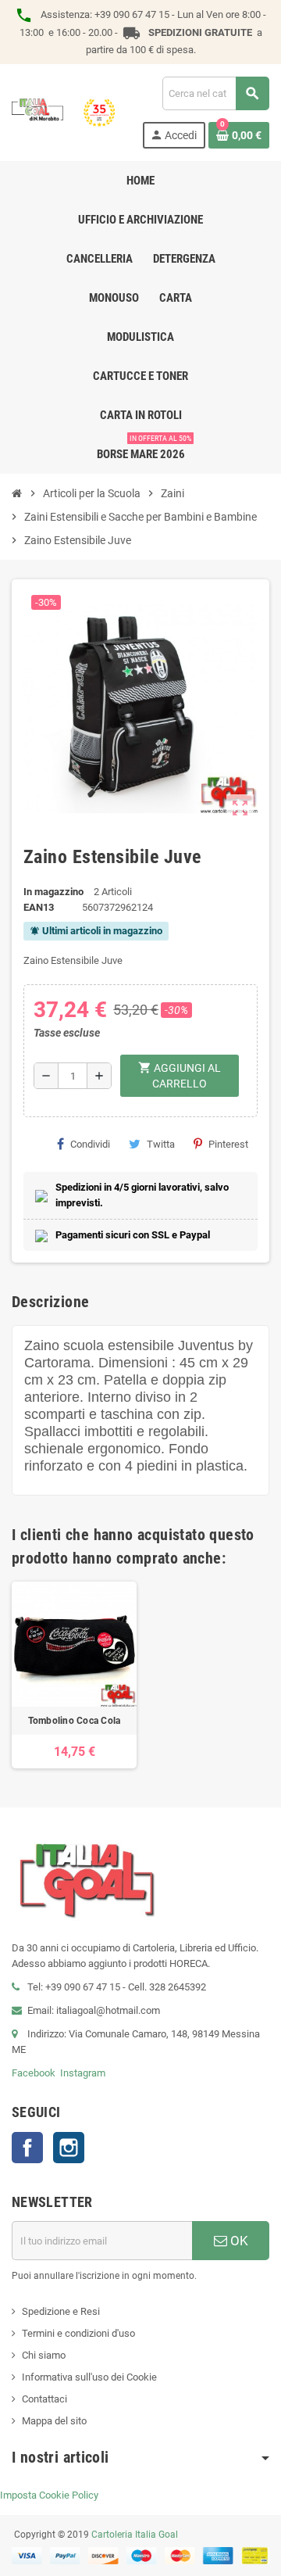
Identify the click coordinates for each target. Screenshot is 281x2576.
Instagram (83, 2073)
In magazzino (53, 892)
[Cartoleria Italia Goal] (63, 111)
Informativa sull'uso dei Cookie (89, 2377)
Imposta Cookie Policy (49, 2495)
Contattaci (44, 2399)
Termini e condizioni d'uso (78, 2333)
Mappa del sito (54, 2421)
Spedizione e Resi (61, 2311)
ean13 (39, 907)
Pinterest (228, 1144)
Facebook (34, 2073)
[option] (74, 1675)
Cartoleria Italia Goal (135, 2535)
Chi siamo (44, 2355)
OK (238, 2241)
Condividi (90, 1144)
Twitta (161, 1144)
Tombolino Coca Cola (75, 1721)
